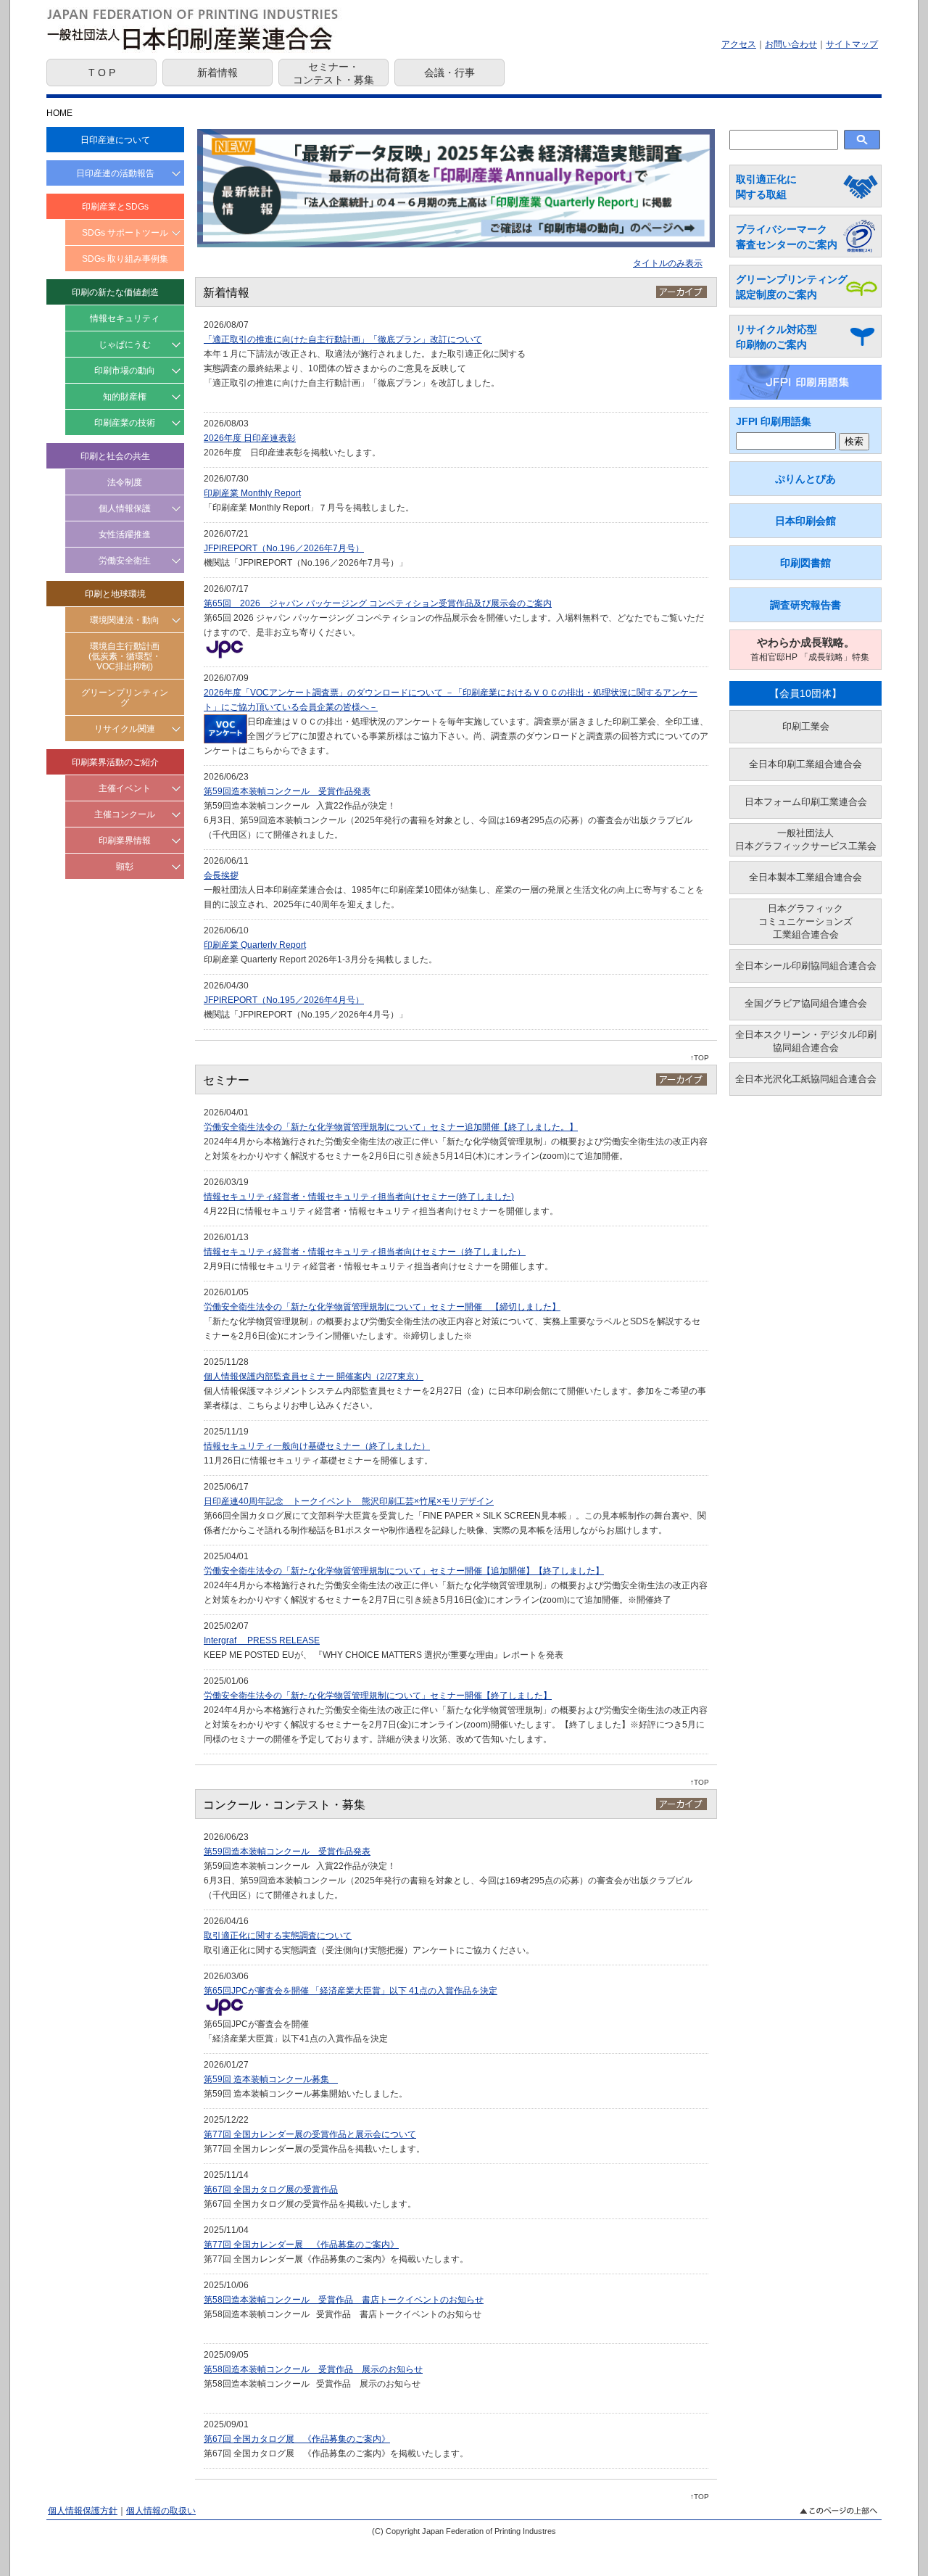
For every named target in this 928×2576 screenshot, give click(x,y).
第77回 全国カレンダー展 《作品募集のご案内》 (301, 2245)
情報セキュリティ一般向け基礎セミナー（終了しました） (317, 1446)
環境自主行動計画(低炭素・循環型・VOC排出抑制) (125, 656)
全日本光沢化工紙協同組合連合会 (806, 1079)
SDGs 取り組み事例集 (125, 259)
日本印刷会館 (805, 521)
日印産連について (115, 140)
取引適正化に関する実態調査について (278, 1936)
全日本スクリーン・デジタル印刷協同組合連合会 (806, 1041)
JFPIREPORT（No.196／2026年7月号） (284, 548)
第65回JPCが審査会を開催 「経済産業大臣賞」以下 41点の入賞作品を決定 (351, 1991)
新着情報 (217, 73)
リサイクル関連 (125, 729)
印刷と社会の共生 (115, 456)
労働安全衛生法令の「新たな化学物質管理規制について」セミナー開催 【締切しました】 (382, 1307)
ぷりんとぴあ (805, 479)
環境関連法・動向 (125, 620)
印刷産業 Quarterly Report (255, 945)
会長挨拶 (221, 875)
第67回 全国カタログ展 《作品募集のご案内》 (297, 2439)
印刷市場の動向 (125, 371)
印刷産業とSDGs (115, 207)
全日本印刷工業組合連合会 (805, 764)
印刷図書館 (805, 563)
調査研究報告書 (805, 605)
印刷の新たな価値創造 (115, 292)
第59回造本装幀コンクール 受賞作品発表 (287, 791)
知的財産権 (125, 397)
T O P (102, 73)
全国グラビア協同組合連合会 (806, 1003)
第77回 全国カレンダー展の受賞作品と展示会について (310, 2134)
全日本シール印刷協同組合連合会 (806, 966)
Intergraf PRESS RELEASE (262, 1640)
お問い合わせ (791, 44)
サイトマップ (852, 44)
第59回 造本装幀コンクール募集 (271, 2079)
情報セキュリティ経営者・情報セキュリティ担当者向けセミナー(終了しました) (359, 1197)
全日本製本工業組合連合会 (805, 877)
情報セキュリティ (125, 318)
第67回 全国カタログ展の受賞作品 (271, 2189)
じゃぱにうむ (125, 344)
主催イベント (125, 788)
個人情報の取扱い (161, 2511)
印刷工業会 (806, 726)
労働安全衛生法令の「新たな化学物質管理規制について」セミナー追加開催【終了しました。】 (391, 1127)
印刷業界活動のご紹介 (115, 762)
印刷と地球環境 (115, 594)
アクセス (739, 44)
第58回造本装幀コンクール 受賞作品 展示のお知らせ (313, 2369)
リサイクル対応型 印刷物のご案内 (776, 337)
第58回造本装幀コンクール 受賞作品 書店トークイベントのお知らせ (344, 2300)
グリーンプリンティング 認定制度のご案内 (792, 287)
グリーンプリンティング (125, 698)
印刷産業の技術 (125, 423)
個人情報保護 (125, 508)
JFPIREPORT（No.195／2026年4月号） (284, 1000)
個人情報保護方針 (83, 2511)
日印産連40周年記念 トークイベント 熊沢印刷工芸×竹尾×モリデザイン (349, 1501)
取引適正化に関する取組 (766, 187)
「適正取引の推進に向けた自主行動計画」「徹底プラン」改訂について (343, 339)
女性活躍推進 (125, 534)
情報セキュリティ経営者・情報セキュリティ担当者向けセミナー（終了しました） (365, 1252)
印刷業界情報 (125, 841)
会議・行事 (449, 73)
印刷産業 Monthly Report (252, 493)
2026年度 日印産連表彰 (250, 438)
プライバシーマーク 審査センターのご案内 (787, 237)
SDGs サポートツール (125, 233)
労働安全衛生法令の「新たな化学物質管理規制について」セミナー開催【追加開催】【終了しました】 (404, 1571)
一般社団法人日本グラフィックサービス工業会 (806, 839)
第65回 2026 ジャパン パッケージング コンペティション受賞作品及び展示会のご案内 (378, 603)
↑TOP (700, 1058)
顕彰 (125, 867)
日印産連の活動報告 (115, 173)
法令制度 (125, 482)
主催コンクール (125, 814)
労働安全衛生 (125, 561)
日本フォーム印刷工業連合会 (806, 802)
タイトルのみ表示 (668, 263)
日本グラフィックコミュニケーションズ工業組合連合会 (805, 921)
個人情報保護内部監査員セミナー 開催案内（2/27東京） (314, 1376)
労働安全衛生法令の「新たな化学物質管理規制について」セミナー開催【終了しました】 (378, 1696)
